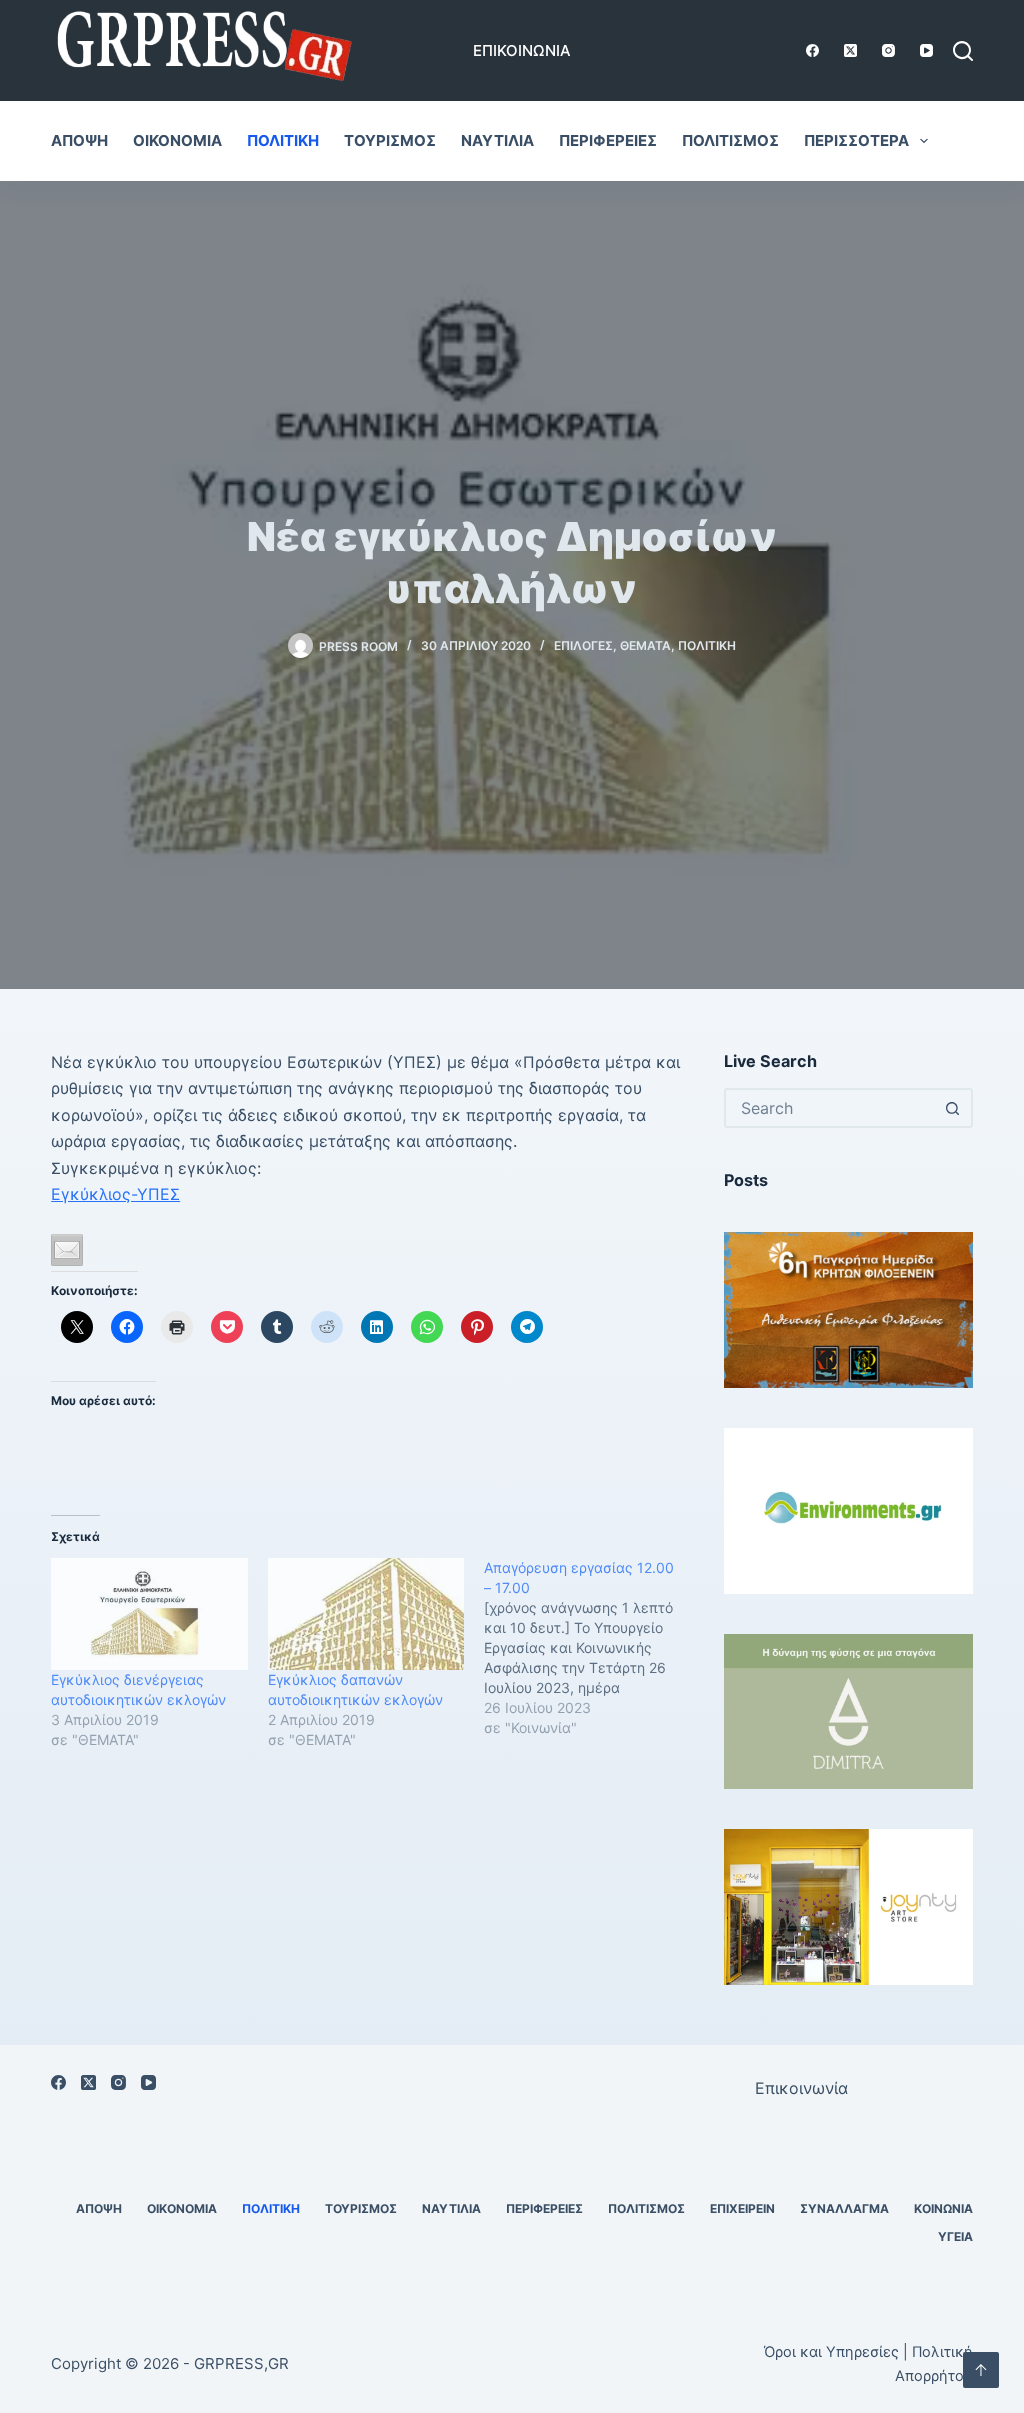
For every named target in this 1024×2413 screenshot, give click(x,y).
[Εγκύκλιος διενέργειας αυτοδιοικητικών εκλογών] (149, 1614)
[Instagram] (888, 50)
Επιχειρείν (742, 2208)
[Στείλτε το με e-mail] (67, 1250)
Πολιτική (283, 140)
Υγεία (955, 2236)
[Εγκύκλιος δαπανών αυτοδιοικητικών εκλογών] (366, 1614)
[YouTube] (926, 50)
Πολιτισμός (730, 140)
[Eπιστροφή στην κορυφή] (981, 2370)
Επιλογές (583, 645)
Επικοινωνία (522, 50)
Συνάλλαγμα (844, 2208)
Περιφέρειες (608, 140)
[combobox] (830, 1108)
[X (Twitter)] (850, 50)
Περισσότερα (856, 140)
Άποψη (79, 140)
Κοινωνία (943, 2208)
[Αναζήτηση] (963, 51)
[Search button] (953, 1108)
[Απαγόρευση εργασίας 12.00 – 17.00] (592, 1648)
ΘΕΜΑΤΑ (645, 645)
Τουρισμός (390, 140)
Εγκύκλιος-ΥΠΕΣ (115, 1194)
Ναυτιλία (497, 140)
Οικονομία (177, 140)
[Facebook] (812, 50)
